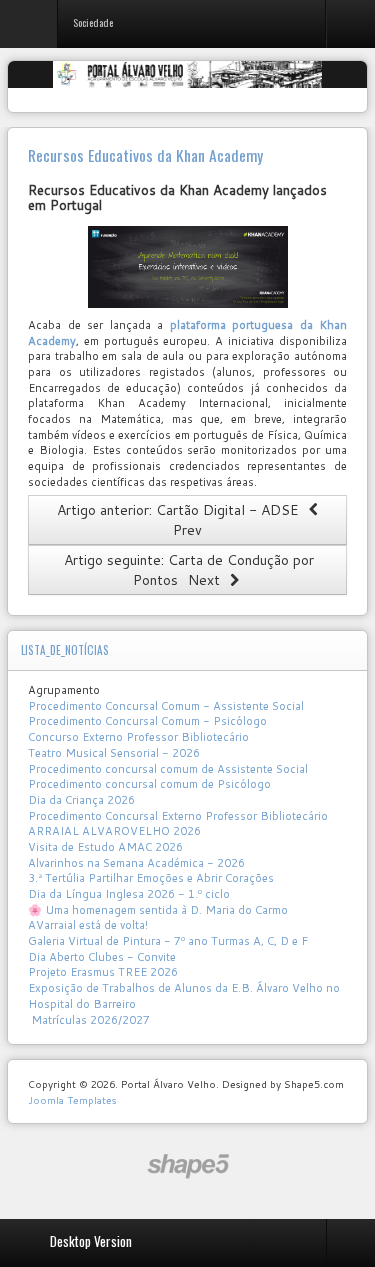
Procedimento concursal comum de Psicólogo (149, 784)
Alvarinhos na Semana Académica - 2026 (136, 863)
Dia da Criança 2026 (81, 800)
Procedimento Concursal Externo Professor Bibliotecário (178, 816)
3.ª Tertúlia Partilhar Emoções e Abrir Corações (151, 878)
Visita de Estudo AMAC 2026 (105, 847)
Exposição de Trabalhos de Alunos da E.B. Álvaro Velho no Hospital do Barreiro (184, 996)
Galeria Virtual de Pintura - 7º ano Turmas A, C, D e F (168, 941)
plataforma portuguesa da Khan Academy (187, 333)
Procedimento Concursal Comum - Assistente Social (166, 706)
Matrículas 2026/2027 (89, 1020)
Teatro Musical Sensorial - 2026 (114, 753)
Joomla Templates (72, 1100)
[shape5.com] (188, 1166)
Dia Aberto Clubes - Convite (102, 957)
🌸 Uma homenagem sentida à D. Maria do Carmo (158, 910)
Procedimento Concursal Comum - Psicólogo (147, 721)
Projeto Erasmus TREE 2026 (103, 972)
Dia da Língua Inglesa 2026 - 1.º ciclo (129, 894)
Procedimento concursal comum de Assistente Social (168, 769)
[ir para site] (187, 267)
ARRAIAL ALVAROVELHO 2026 (114, 831)
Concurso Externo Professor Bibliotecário (138, 737)
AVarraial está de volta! (89, 925)
